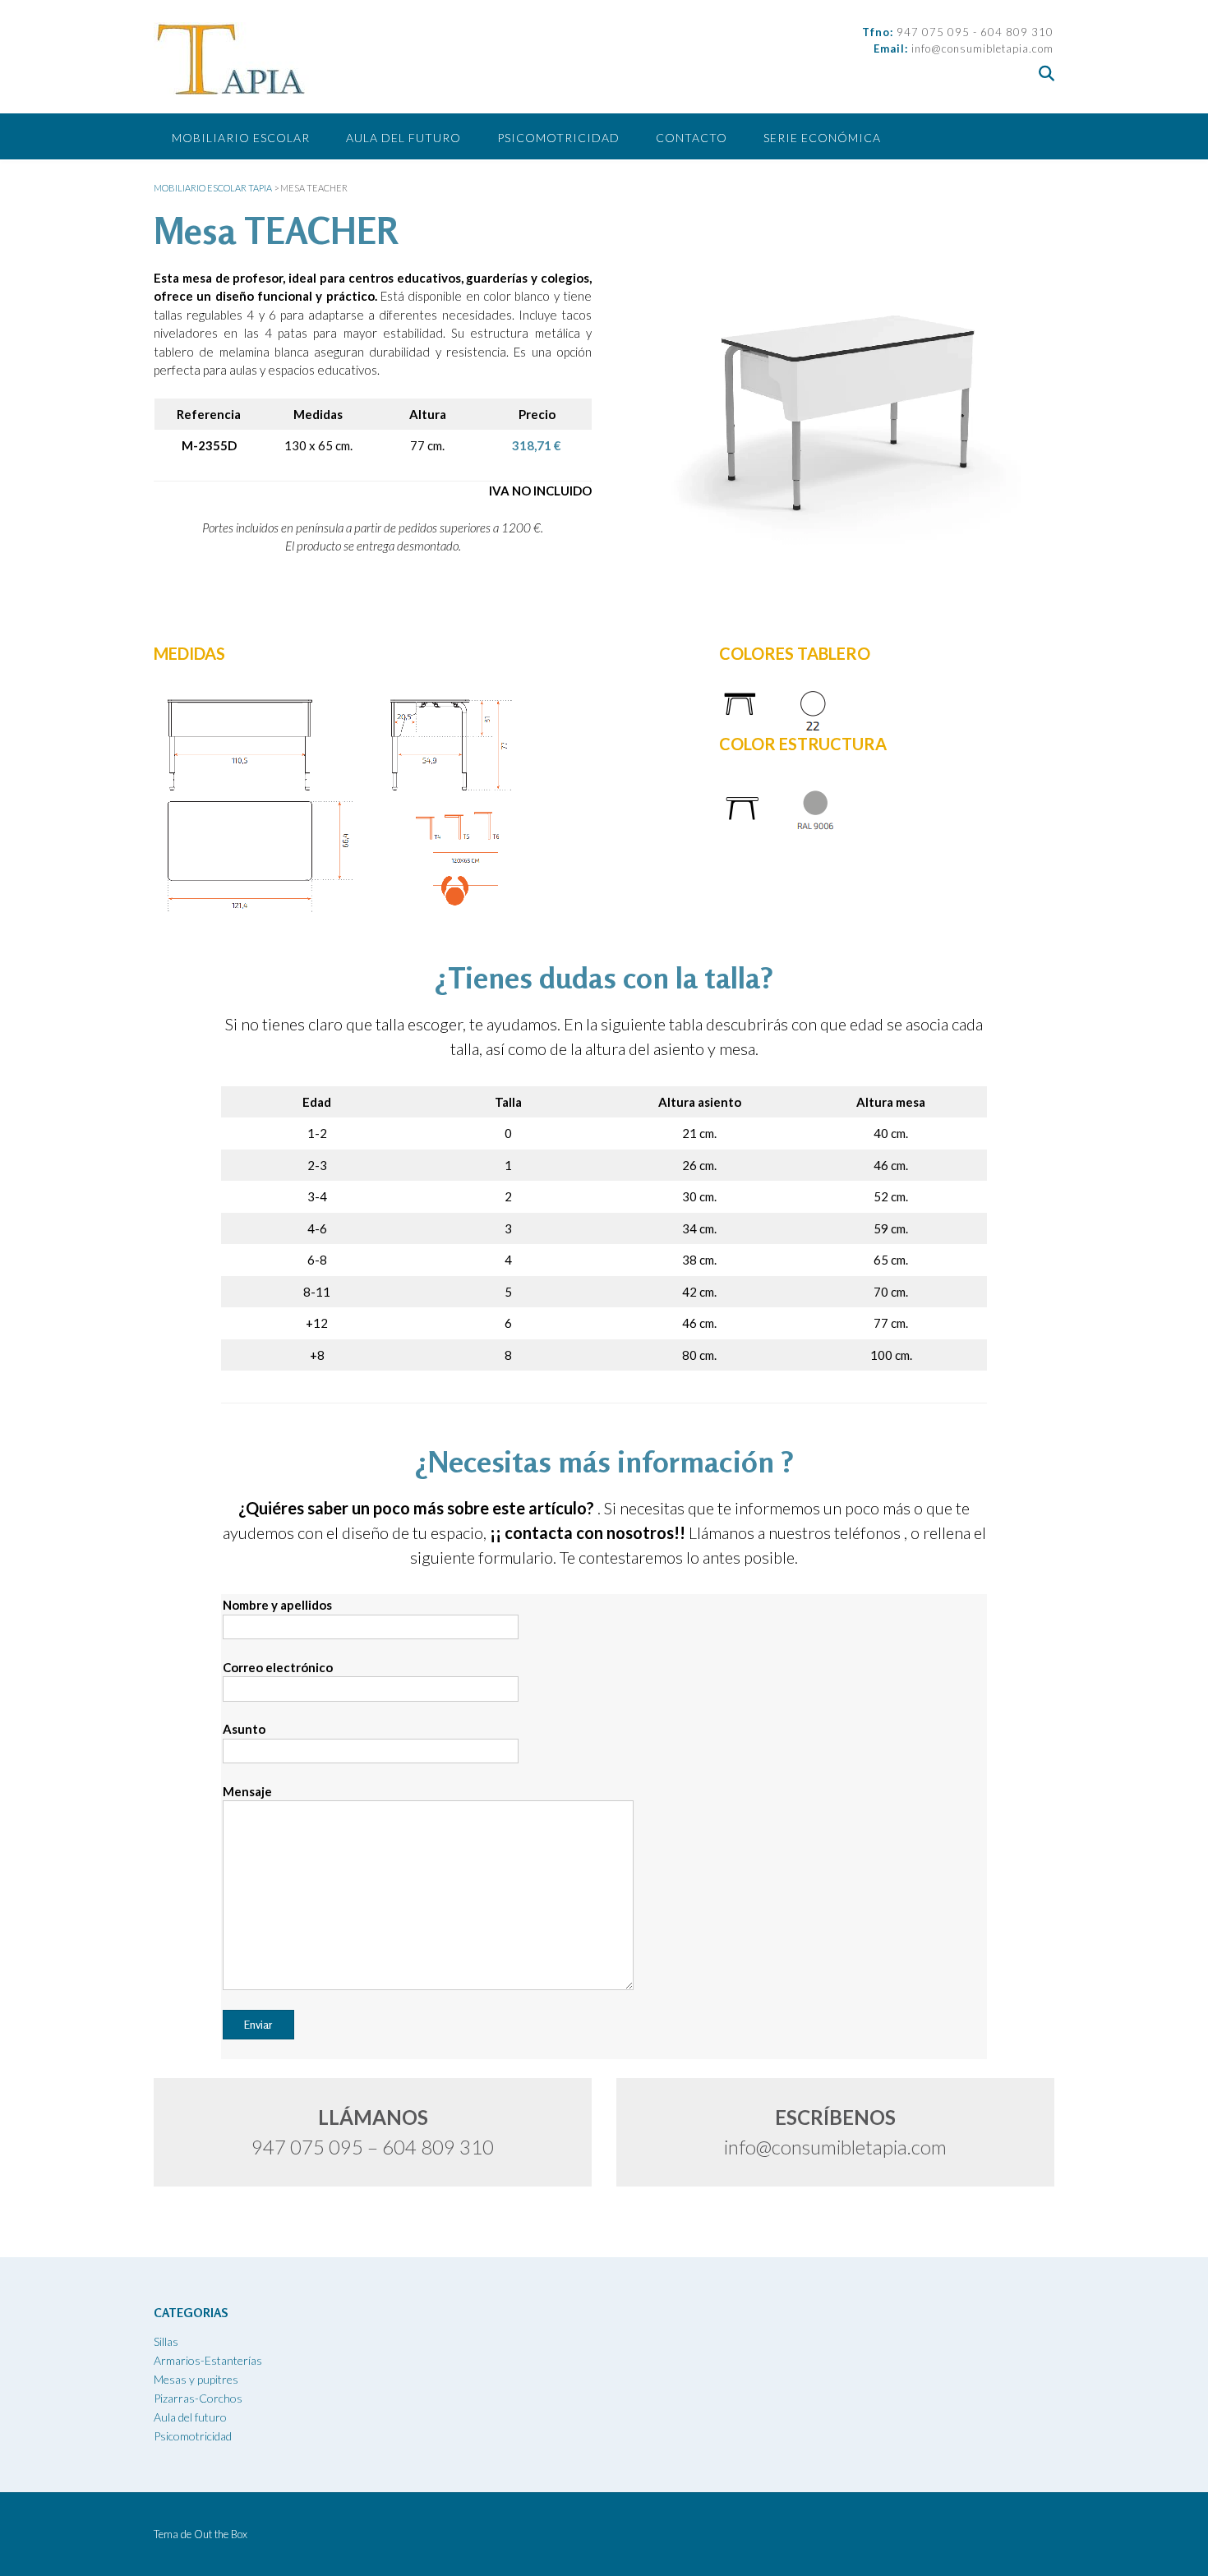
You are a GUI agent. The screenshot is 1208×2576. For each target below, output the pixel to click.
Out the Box (221, 2534)
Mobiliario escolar (241, 138)
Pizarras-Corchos (198, 2398)
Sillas (166, 2341)
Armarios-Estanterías (208, 2360)
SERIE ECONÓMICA (822, 138)
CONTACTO (692, 138)
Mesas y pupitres (196, 2379)
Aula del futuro (403, 138)
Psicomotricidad (558, 138)
